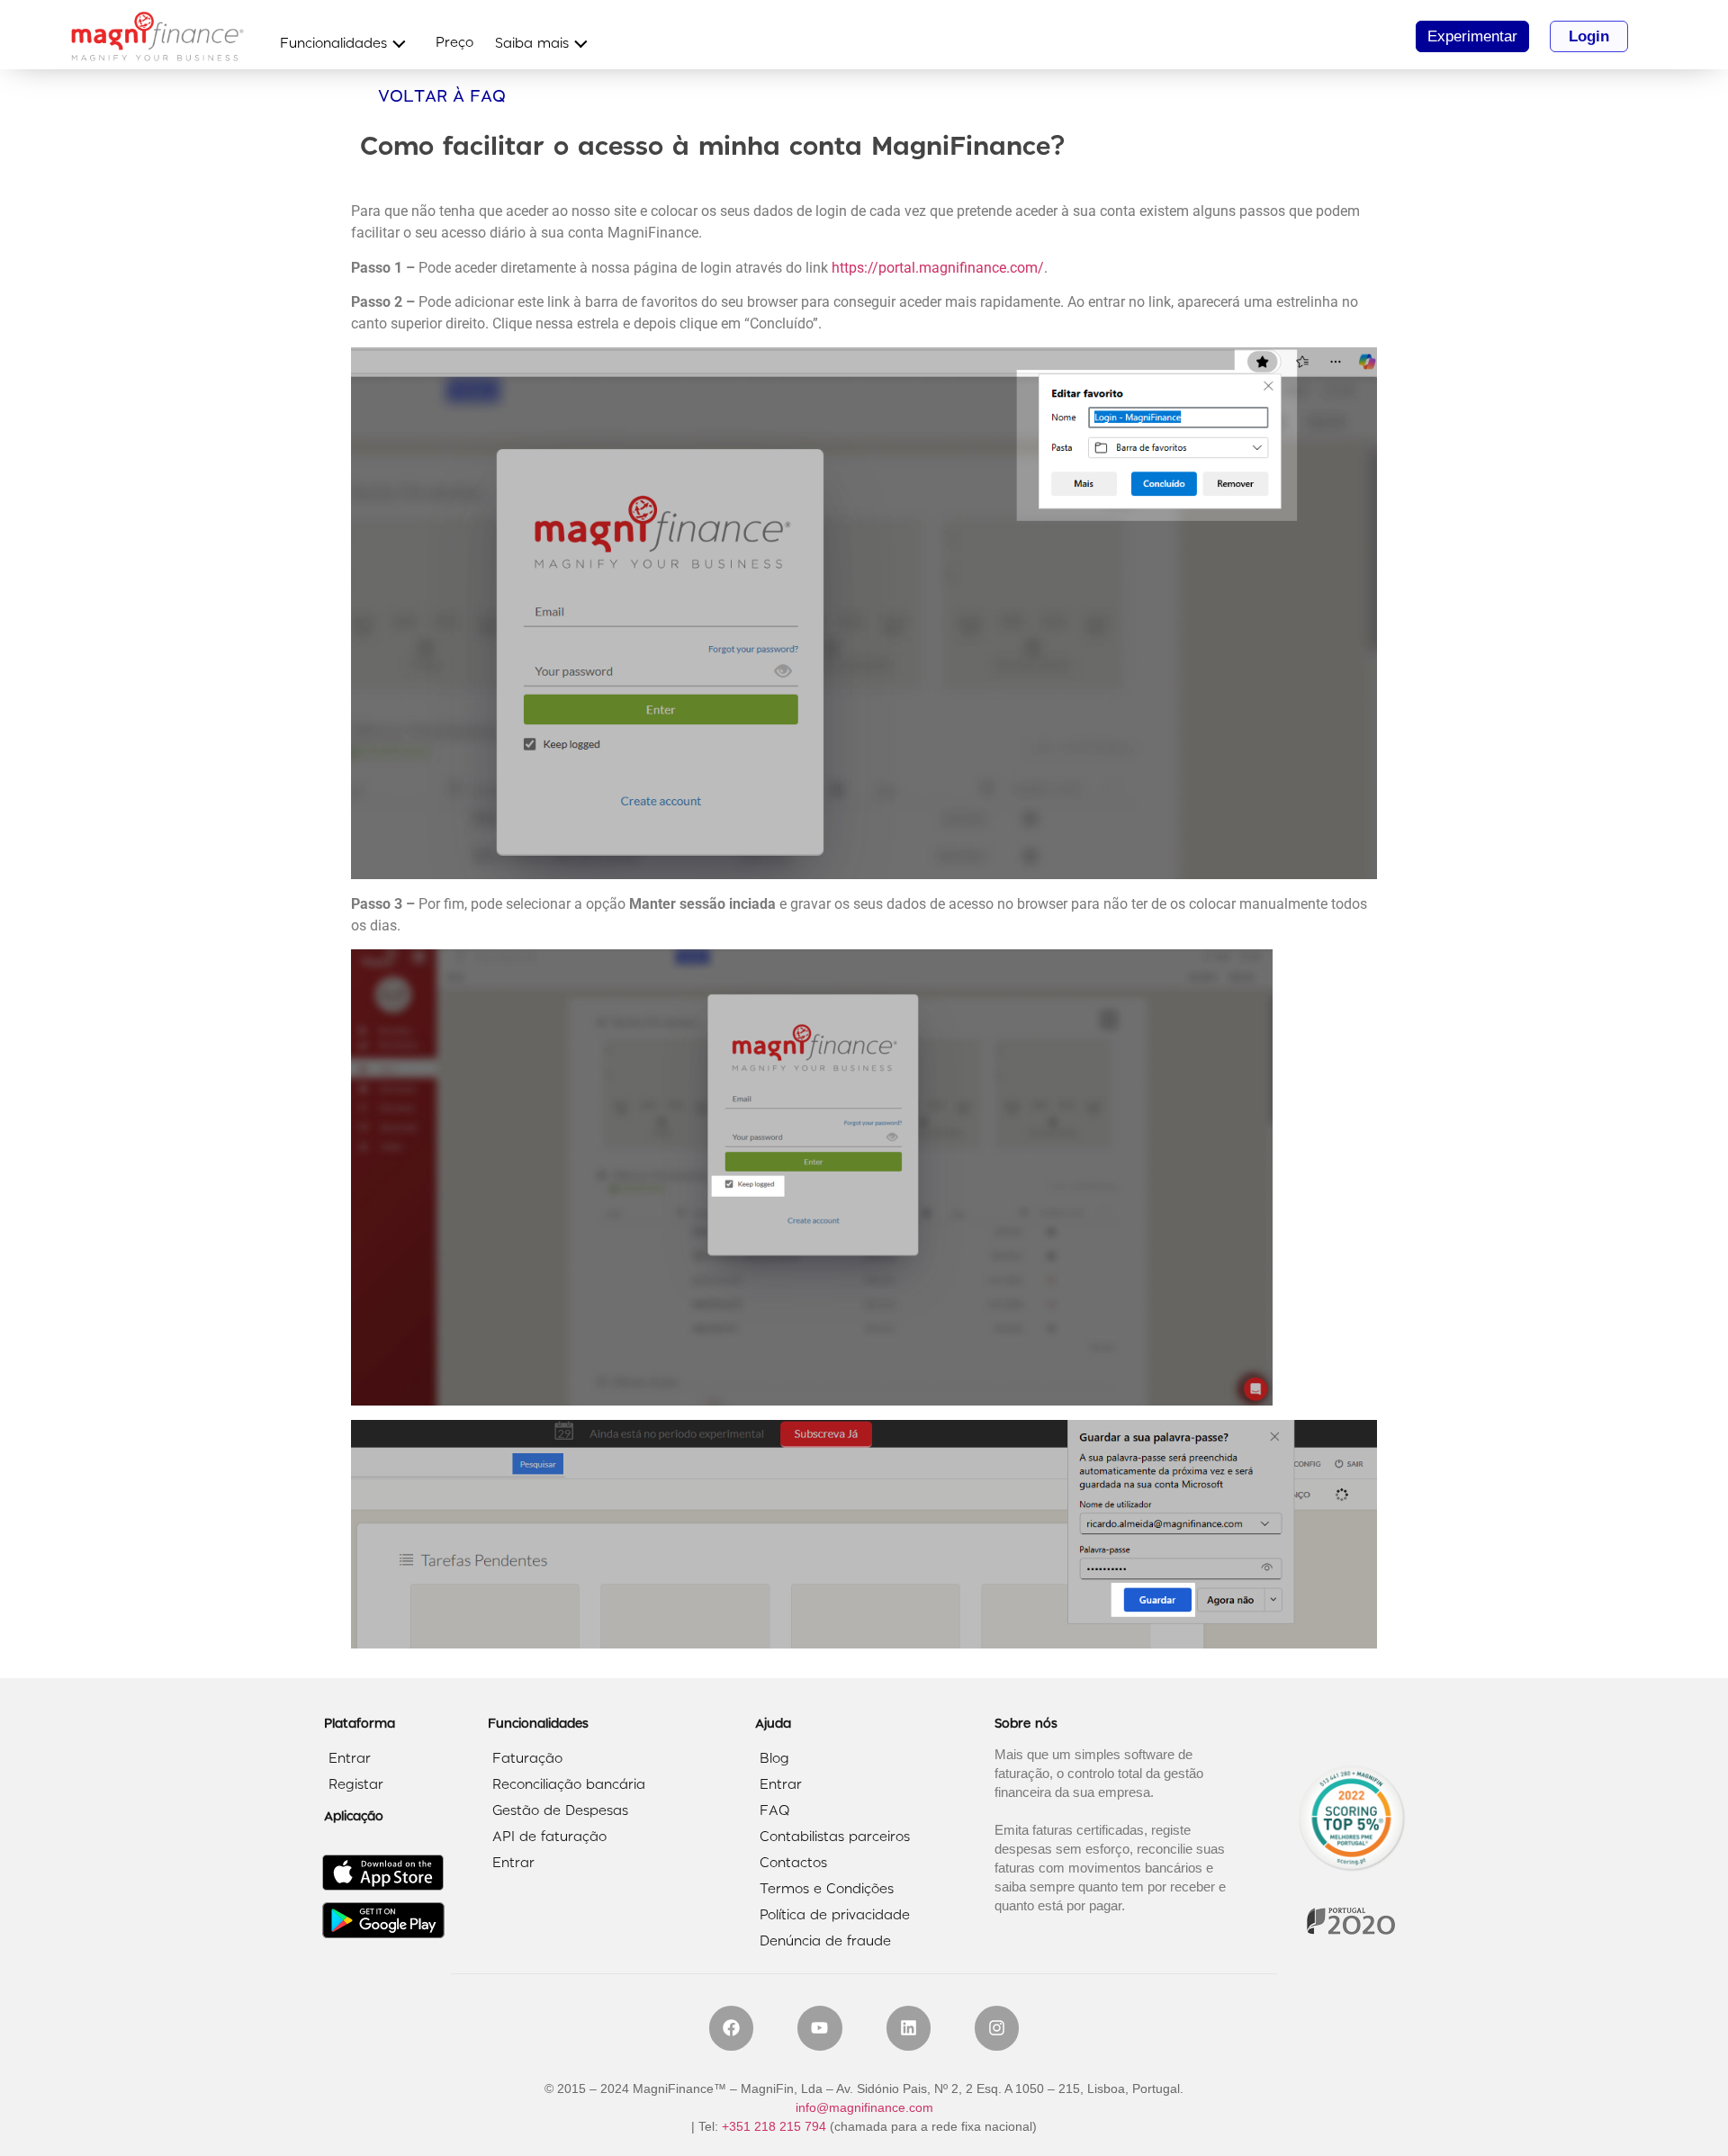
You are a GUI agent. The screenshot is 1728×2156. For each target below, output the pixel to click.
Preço (454, 43)
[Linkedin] (909, 2028)
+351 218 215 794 (774, 2126)
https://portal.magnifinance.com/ (938, 268)
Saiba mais (532, 44)
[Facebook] (731, 2028)
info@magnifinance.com (864, 2107)
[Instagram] (997, 2028)
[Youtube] (819, 2028)
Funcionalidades (333, 44)
